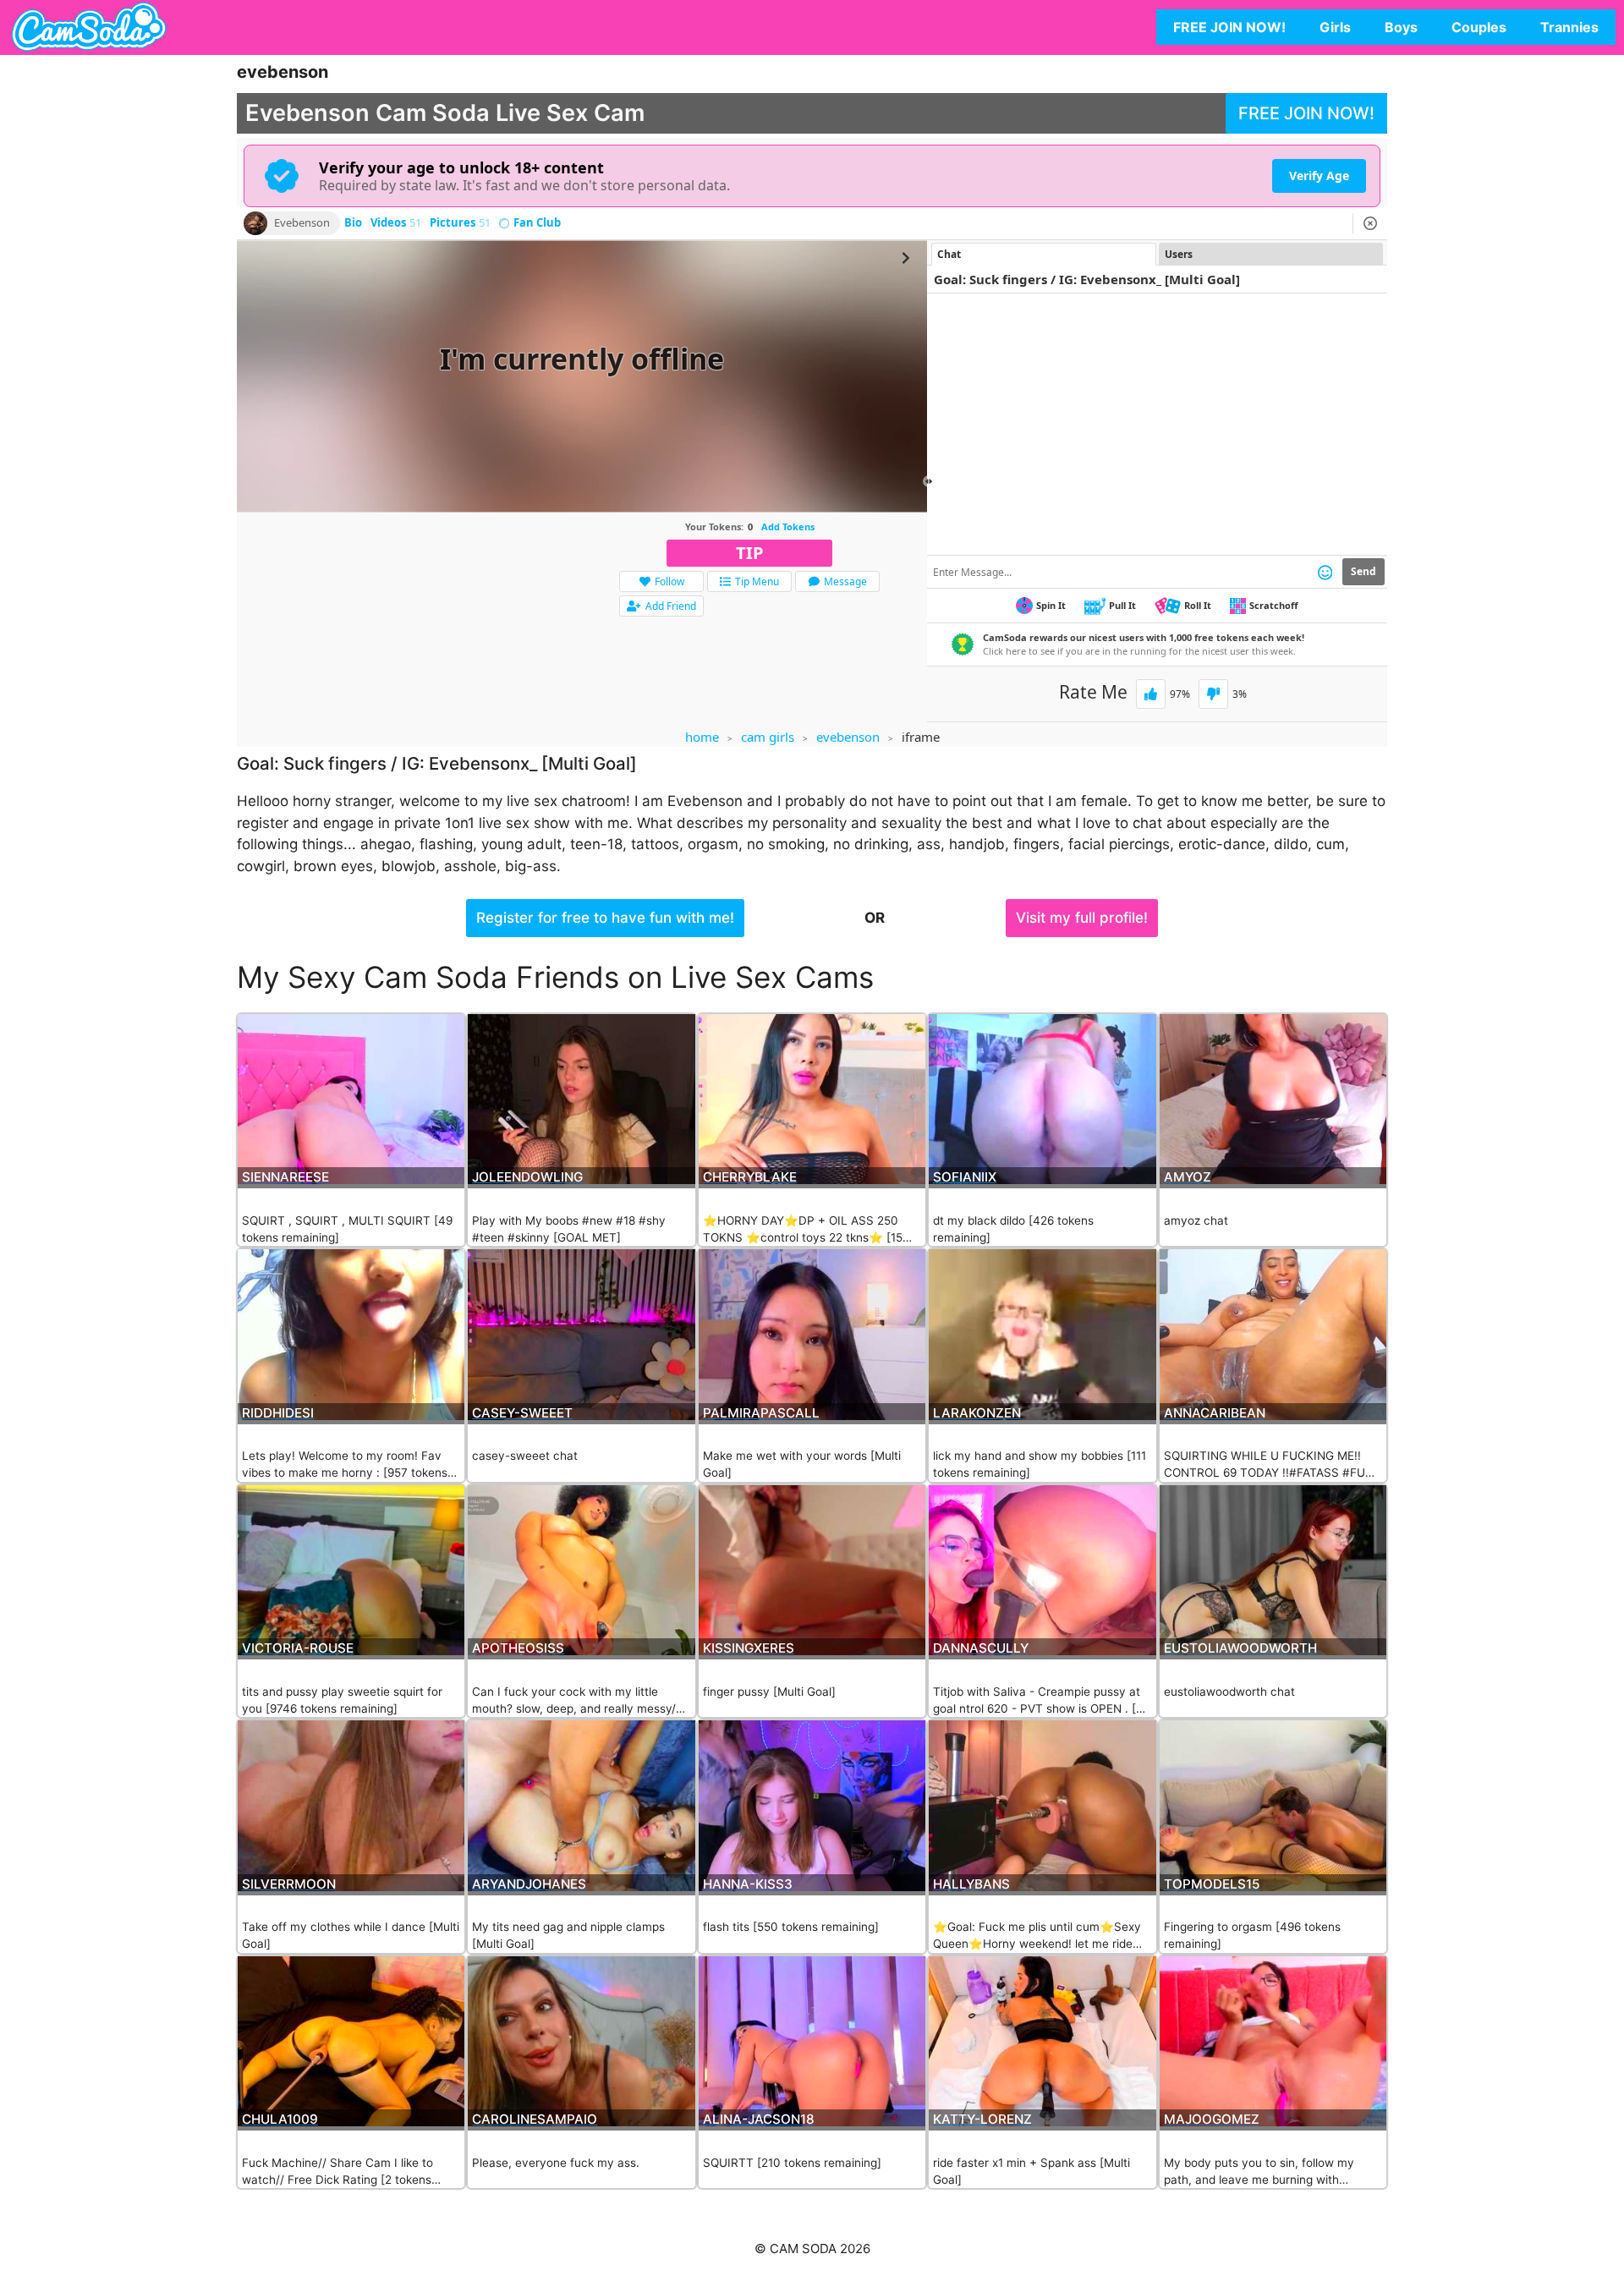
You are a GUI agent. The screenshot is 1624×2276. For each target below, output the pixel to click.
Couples (1479, 27)
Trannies (1569, 27)
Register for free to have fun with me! (605, 918)
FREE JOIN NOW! (1229, 27)
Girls (1335, 27)
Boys (1401, 27)
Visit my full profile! (1082, 918)
